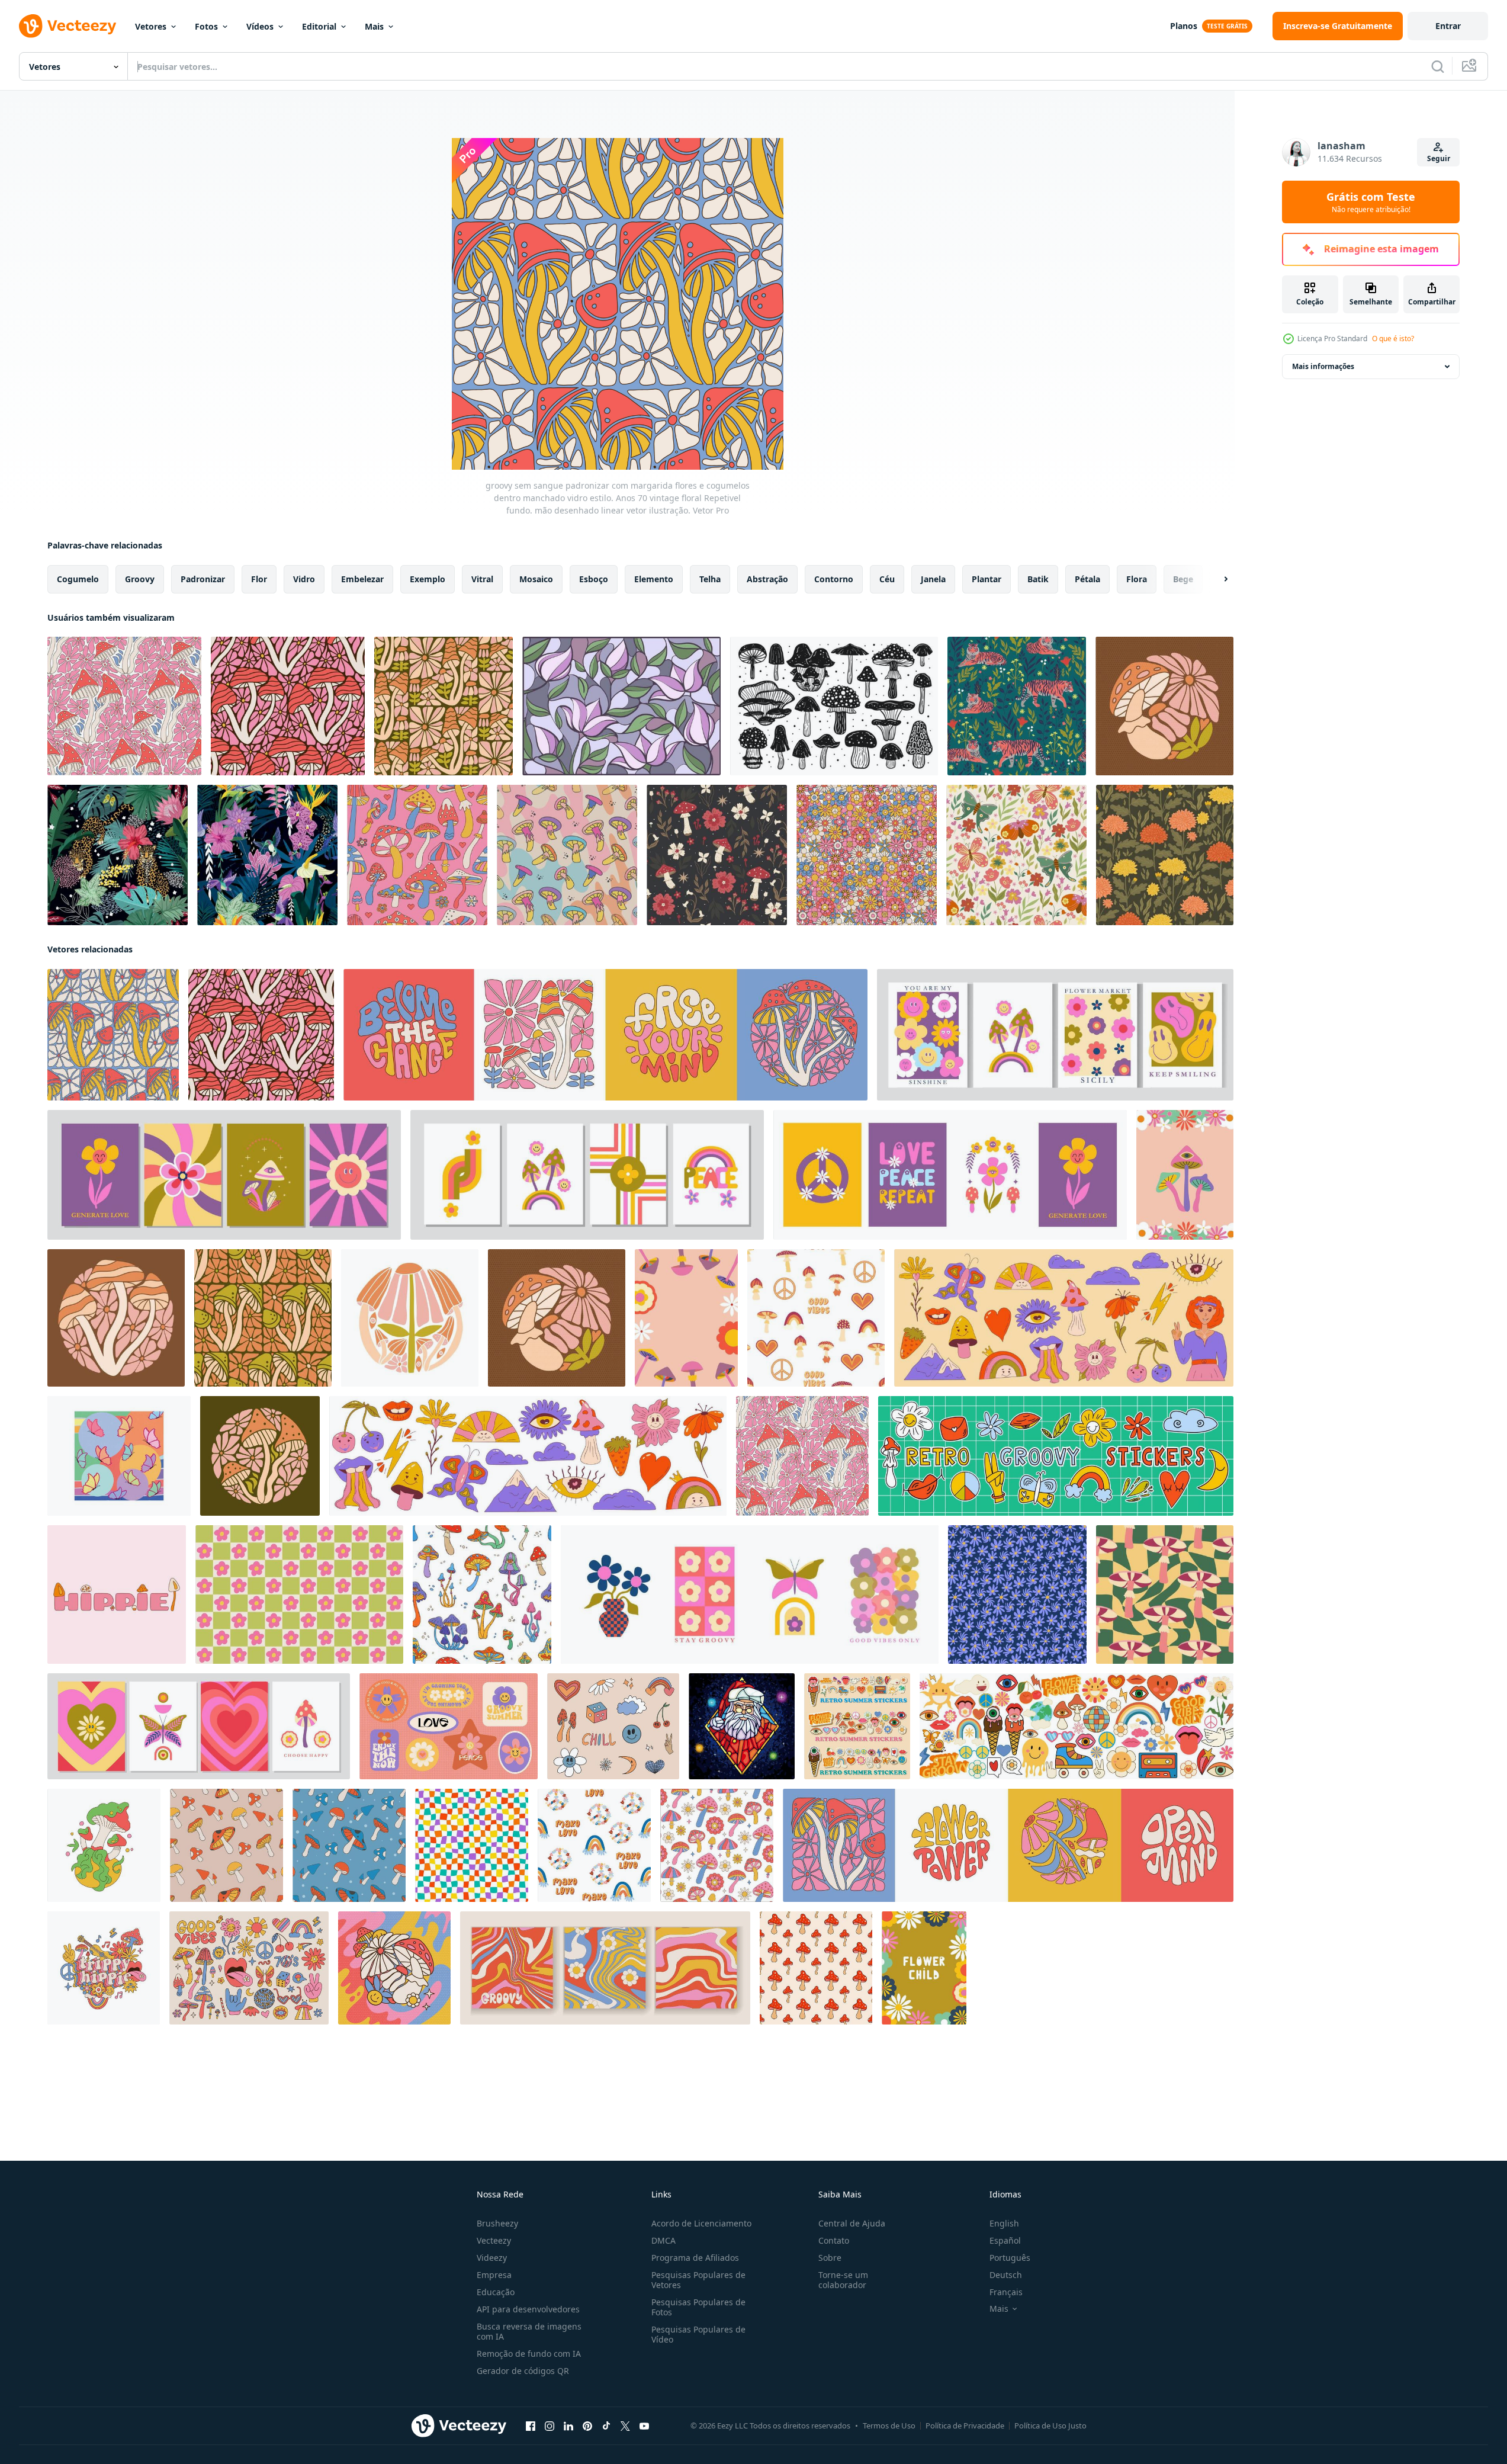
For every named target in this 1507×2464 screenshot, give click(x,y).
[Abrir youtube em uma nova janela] (644, 2426)
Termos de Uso (889, 2425)
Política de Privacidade (965, 2425)
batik (1038, 579)
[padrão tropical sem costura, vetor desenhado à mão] (118, 855)
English (1004, 2223)
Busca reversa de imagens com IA (529, 2331)
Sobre (830, 2258)
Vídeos (260, 26)
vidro (304, 579)
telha (710, 579)
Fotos (206, 26)
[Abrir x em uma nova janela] (625, 2426)
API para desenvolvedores (528, 2309)
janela (933, 579)
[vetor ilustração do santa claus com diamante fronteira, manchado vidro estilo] (742, 1726)
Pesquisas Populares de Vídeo (698, 2334)
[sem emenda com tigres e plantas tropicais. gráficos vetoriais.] (1017, 706)
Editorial (319, 26)
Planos (1184, 26)
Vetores (151, 26)
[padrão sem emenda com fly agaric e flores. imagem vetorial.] (717, 855)
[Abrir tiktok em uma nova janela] (606, 2426)
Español (1005, 2240)
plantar (987, 579)
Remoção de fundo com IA (529, 2354)
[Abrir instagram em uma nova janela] (550, 2426)
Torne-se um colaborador (843, 2280)
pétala (1087, 579)
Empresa (494, 2275)
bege (1183, 579)
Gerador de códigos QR (523, 2371)
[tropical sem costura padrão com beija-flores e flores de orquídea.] (267, 855)
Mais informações (1323, 366)
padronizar (203, 579)
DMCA (663, 2240)
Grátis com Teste (1371, 202)
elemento (654, 579)
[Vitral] (621, 706)
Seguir (1439, 158)
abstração (767, 579)
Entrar (1448, 26)
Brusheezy (497, 2223)
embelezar (362, 579)
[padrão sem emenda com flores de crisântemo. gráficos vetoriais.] (1165, 855)
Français (1006, 2292)
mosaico (536, 579)
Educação (496, 2292)
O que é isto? (1393, 339)
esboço (594, 579)
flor (259, 579)
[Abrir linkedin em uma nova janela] (568, 2426)
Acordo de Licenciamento (701, 2223)
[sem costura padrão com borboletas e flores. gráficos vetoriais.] (1016, 855)
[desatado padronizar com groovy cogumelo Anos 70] (226, 1845)
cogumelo (78, 579)
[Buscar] (1438, 66)
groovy (140, 579)
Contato (834, 2240)
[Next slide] (1216, 579)
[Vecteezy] (68, 26)
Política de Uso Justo (1050, 2425)
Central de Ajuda (852, 2223)
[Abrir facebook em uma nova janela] (531, 2426)
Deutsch (1006, 2275)
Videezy (492, 2258)
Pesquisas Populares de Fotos (698, 2307)
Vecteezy (494, 2240)
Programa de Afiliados (695, 2258)
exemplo (428, 579)
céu (887, 579)
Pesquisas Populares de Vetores (698, 2280)
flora (1137, 579)
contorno (834, 579)
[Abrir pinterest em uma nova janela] (587, 2426)
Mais (374, 26)
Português (1010, 2258)
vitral (482, 579)
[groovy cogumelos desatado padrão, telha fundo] (482, 1594)
